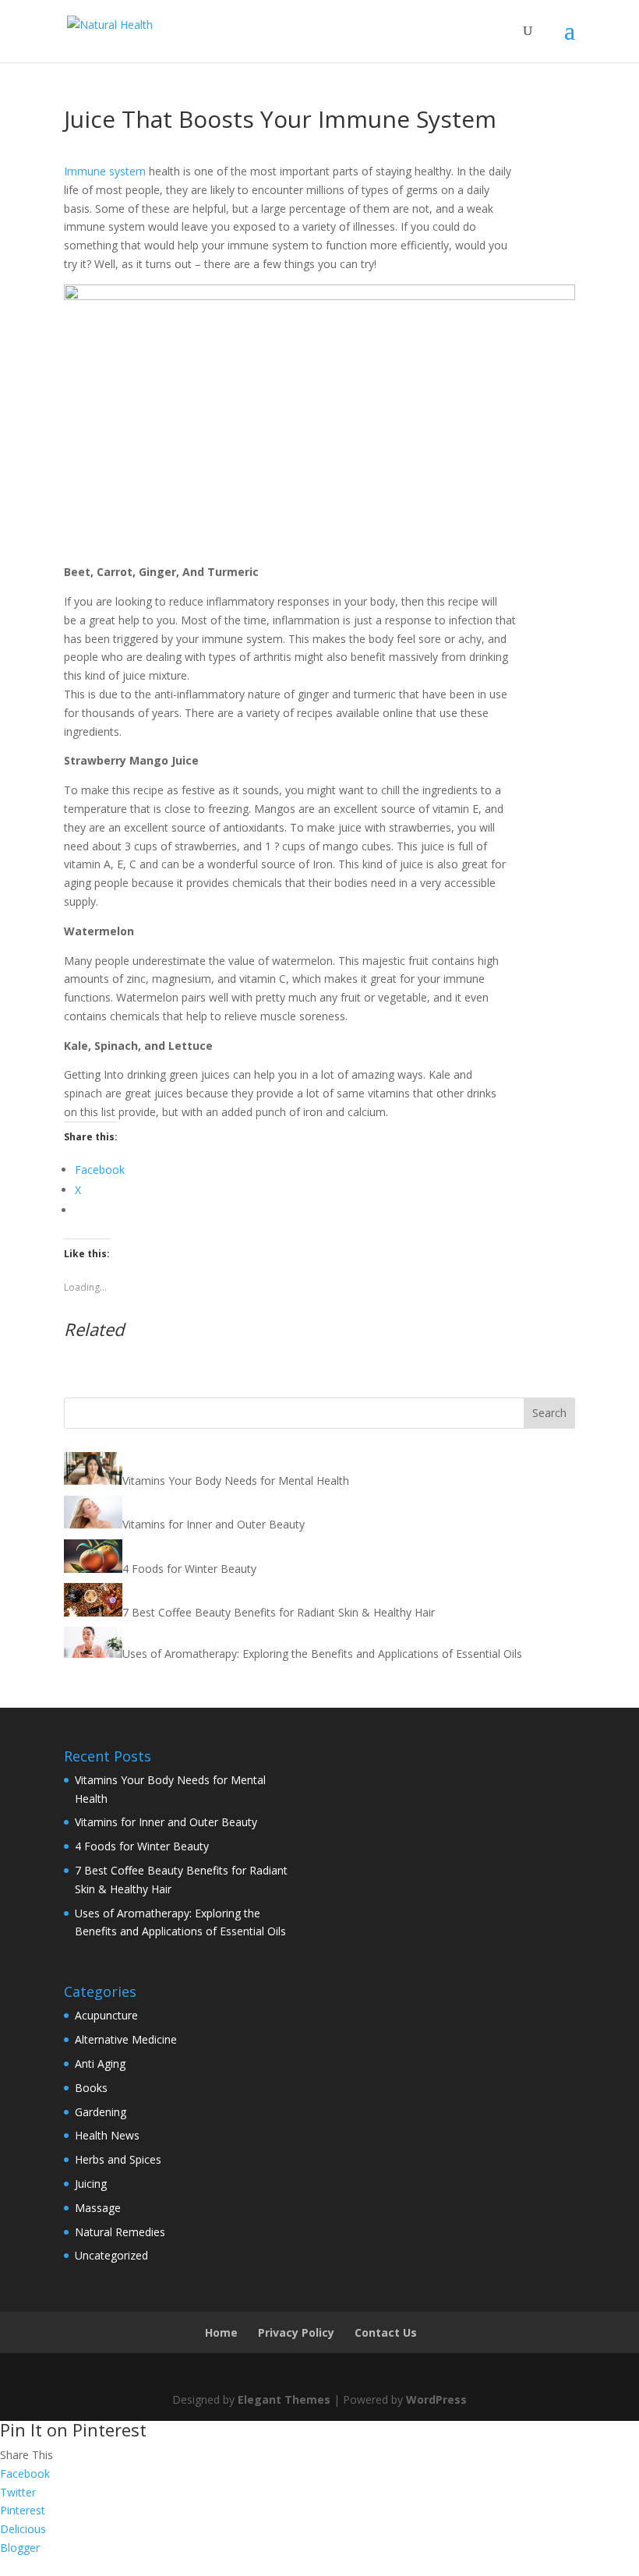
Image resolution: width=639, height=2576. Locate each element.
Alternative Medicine (126, 2039)
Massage (98, 2208)
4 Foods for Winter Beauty (142, 1846)
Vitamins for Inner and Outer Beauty (166, 1822)
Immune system (105, 171)
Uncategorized (111, 2255)
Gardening (101, 2112)
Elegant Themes (284, 2399)
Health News (107, 2135)
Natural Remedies (120, 2232)
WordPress (436, 2399)
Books (91, 2088)
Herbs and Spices (118, 2159)
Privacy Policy (296, 2332)
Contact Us (386, 2332)
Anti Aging (100, 2064)
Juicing (91, 2184)
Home (221, 2332)
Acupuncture (106, 2015)
